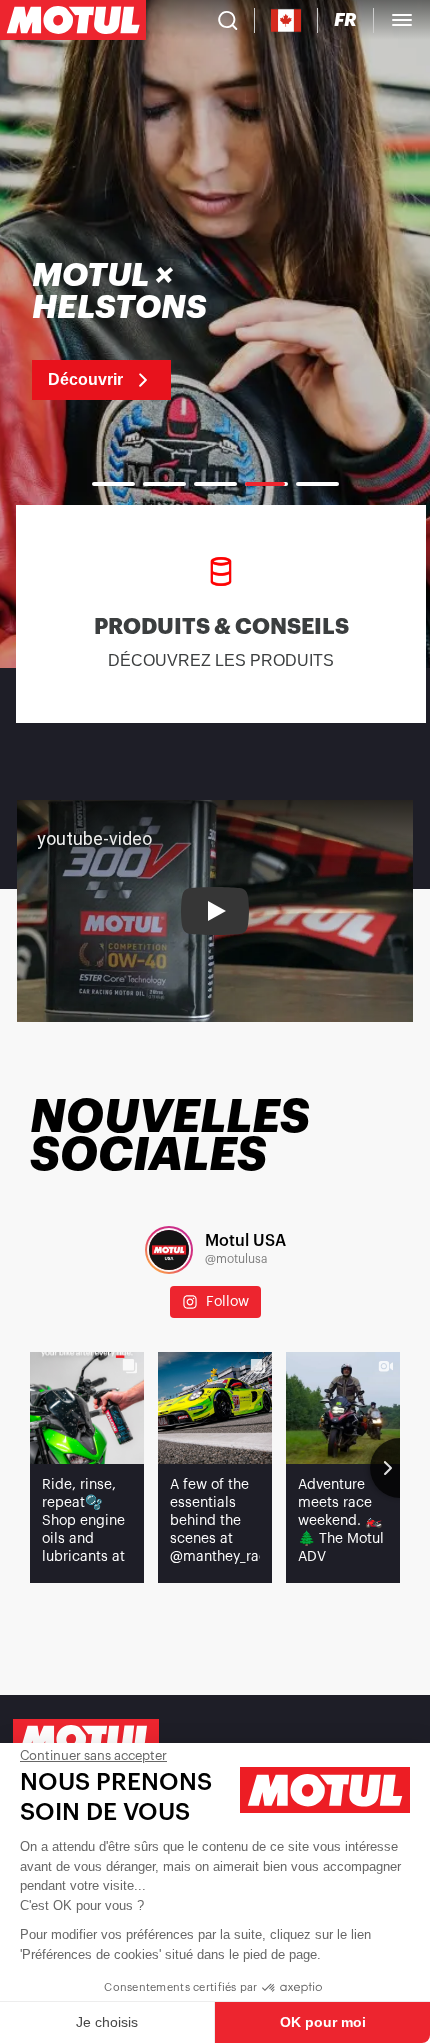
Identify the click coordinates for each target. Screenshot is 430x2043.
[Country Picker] (286, 20)
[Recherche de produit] (228, 20)
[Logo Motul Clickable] (73, 20)
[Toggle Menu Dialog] (402, 20)
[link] (161, 330)
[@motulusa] (169, 1250)
